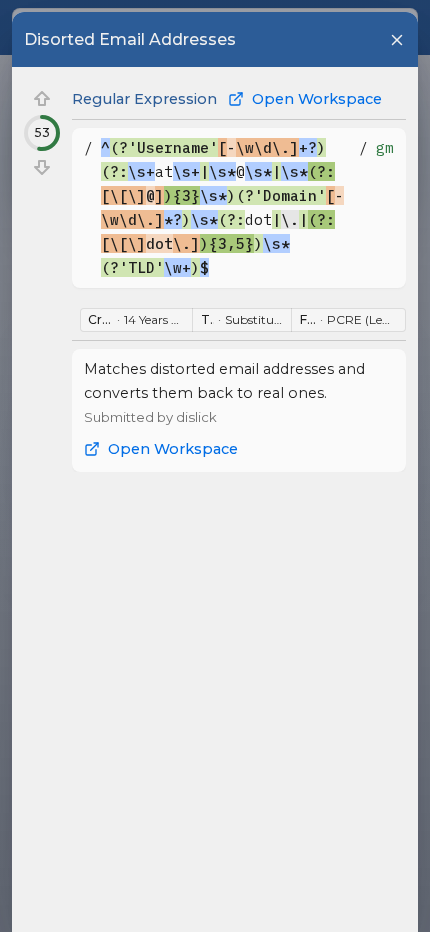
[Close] (397, 40)
